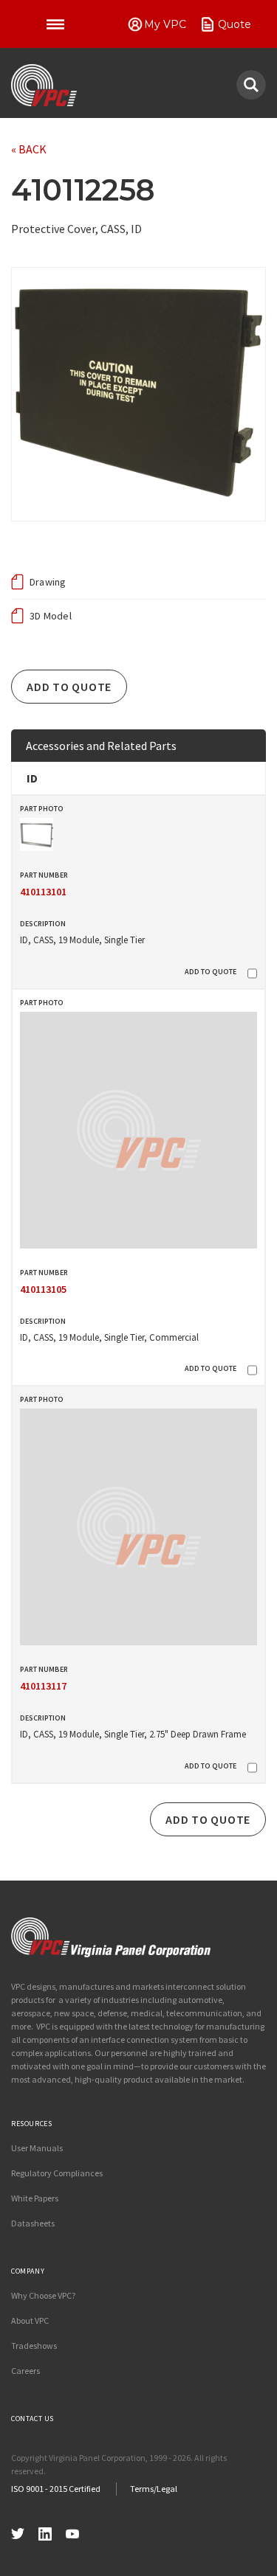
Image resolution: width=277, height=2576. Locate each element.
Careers (25, 2371)
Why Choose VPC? (43, 2295)
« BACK (29, 149)
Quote (235, 24)
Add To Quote (69, 687)
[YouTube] (72, 2532)
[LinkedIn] (45, 2532)
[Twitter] (18, 2532)
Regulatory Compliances (57, 2173)
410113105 (43, 1289)
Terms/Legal (154, 2489)
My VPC (165, 24)
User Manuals (37, 2148)
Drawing (48, 582)
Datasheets (33, 2223)
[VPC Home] (111, 1937)
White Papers (35, 2198)
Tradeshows (34, 2346)
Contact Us (33, 2419)
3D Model (51, 616)
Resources (31, 2124)
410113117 (43, 1686)
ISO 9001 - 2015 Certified (56, 2489)
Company (28, 2271)
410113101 (43, 892)
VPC (44, 86)
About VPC (30, 2320)
